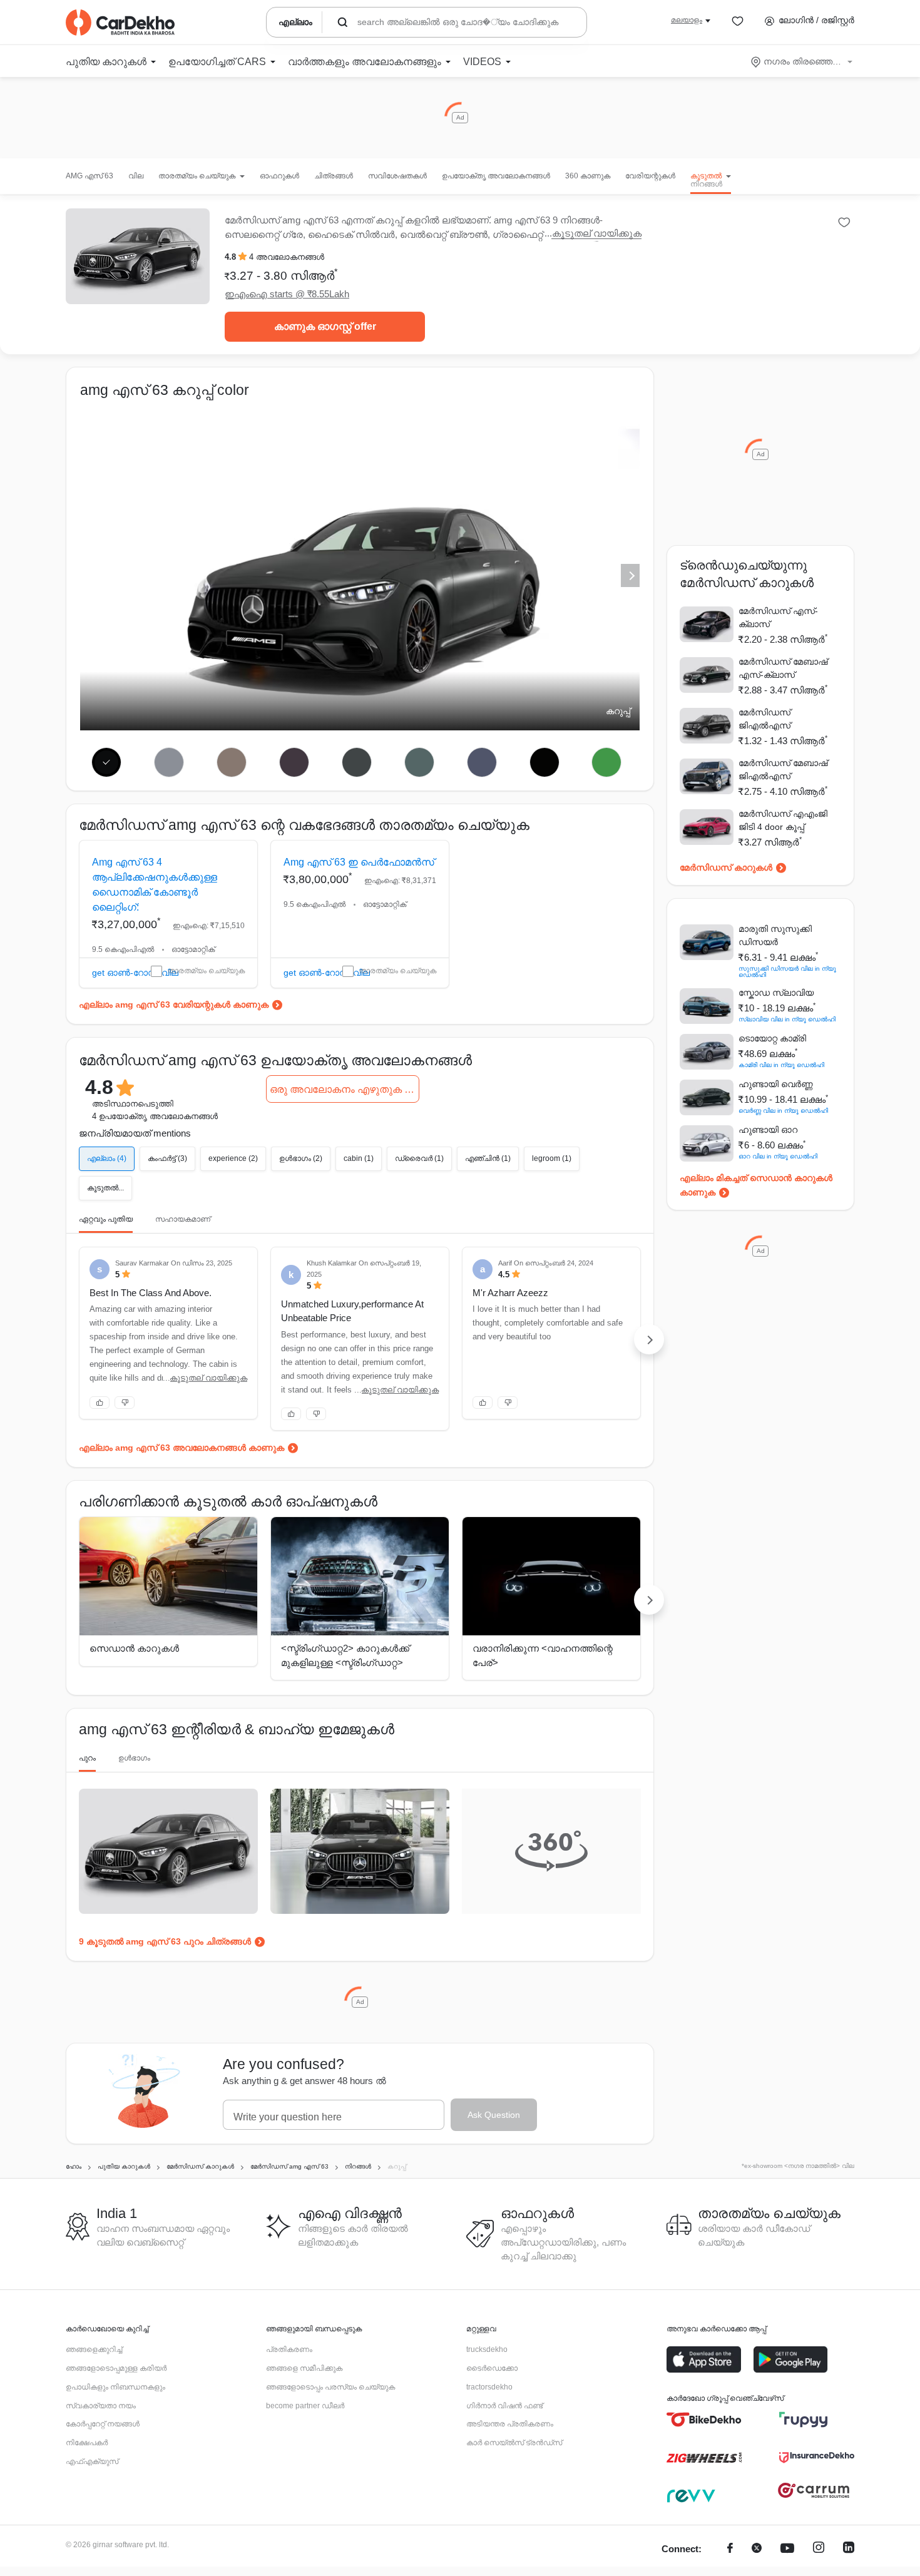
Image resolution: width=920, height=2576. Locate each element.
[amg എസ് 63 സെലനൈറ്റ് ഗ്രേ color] (357, 762)
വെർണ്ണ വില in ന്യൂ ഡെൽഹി (783, 1111)
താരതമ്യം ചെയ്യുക (206, 971)
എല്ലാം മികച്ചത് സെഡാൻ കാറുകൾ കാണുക (756, 1185)
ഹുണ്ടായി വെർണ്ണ (776, 1084)
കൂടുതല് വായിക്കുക (597, 233)
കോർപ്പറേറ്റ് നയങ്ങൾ (103, 2424)
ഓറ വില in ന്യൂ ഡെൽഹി (778, 1156)
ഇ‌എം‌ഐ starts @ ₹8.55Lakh (287, 294)
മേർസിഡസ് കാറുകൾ (726, 867)
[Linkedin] (849, 2549)
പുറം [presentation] (87, 1758)
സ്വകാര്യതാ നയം (101, 2406)
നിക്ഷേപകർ (87, 2443)
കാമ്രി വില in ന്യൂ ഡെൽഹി (781, 1065)
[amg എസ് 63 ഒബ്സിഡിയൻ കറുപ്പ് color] (544, 762)
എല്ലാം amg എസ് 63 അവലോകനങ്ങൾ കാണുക (181, 1448)
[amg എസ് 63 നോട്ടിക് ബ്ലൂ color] (482, 762)
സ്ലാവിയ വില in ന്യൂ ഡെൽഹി (787, 1019)
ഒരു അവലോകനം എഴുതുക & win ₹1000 (345, 1089)
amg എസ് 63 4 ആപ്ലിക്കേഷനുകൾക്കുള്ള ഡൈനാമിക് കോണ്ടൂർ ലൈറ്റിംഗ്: (155, 885)
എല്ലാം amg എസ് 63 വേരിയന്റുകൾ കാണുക (174, 1004)
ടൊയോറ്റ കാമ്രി (772, 1038)
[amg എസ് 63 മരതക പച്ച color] (607, 762)
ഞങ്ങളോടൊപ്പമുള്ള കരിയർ (116, 2368)
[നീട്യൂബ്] (787, 2549)
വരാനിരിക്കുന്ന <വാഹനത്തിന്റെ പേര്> (543, 1655)
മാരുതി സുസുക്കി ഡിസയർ (775, 935)
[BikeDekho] (704, 2420)
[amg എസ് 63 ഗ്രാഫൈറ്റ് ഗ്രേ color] (294, 762)
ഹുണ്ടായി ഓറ (768, 1130)
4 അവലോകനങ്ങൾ (287, 257)
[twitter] (757, 2549)
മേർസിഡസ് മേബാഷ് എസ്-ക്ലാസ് (783, 668)
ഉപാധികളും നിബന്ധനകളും (115, 2387)
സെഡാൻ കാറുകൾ (134, 1648)
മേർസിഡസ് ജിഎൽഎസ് (764, 719)
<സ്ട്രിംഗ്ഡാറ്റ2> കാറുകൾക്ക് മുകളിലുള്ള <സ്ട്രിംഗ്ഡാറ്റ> (345, 1655)
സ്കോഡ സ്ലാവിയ (776, 993)
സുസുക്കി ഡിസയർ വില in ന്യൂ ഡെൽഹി (787, 972)
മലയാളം (687, 20)
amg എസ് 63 (89, 176)
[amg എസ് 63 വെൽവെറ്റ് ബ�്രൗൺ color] (232, 762)
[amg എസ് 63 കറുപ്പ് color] (107, 762)
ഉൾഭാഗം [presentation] (134, 1758)
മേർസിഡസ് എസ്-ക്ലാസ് (778, 617)
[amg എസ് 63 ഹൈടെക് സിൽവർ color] (169, 762)
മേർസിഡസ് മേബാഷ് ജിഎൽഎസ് (783, 769)
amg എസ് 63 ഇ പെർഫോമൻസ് (359, 862)
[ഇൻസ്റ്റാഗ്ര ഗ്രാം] (819, 2549)
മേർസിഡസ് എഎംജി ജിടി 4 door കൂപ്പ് (783, 820)
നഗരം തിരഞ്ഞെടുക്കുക (803, 61)
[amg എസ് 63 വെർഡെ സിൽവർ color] (419, 762)
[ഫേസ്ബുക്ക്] (730, 2549)
